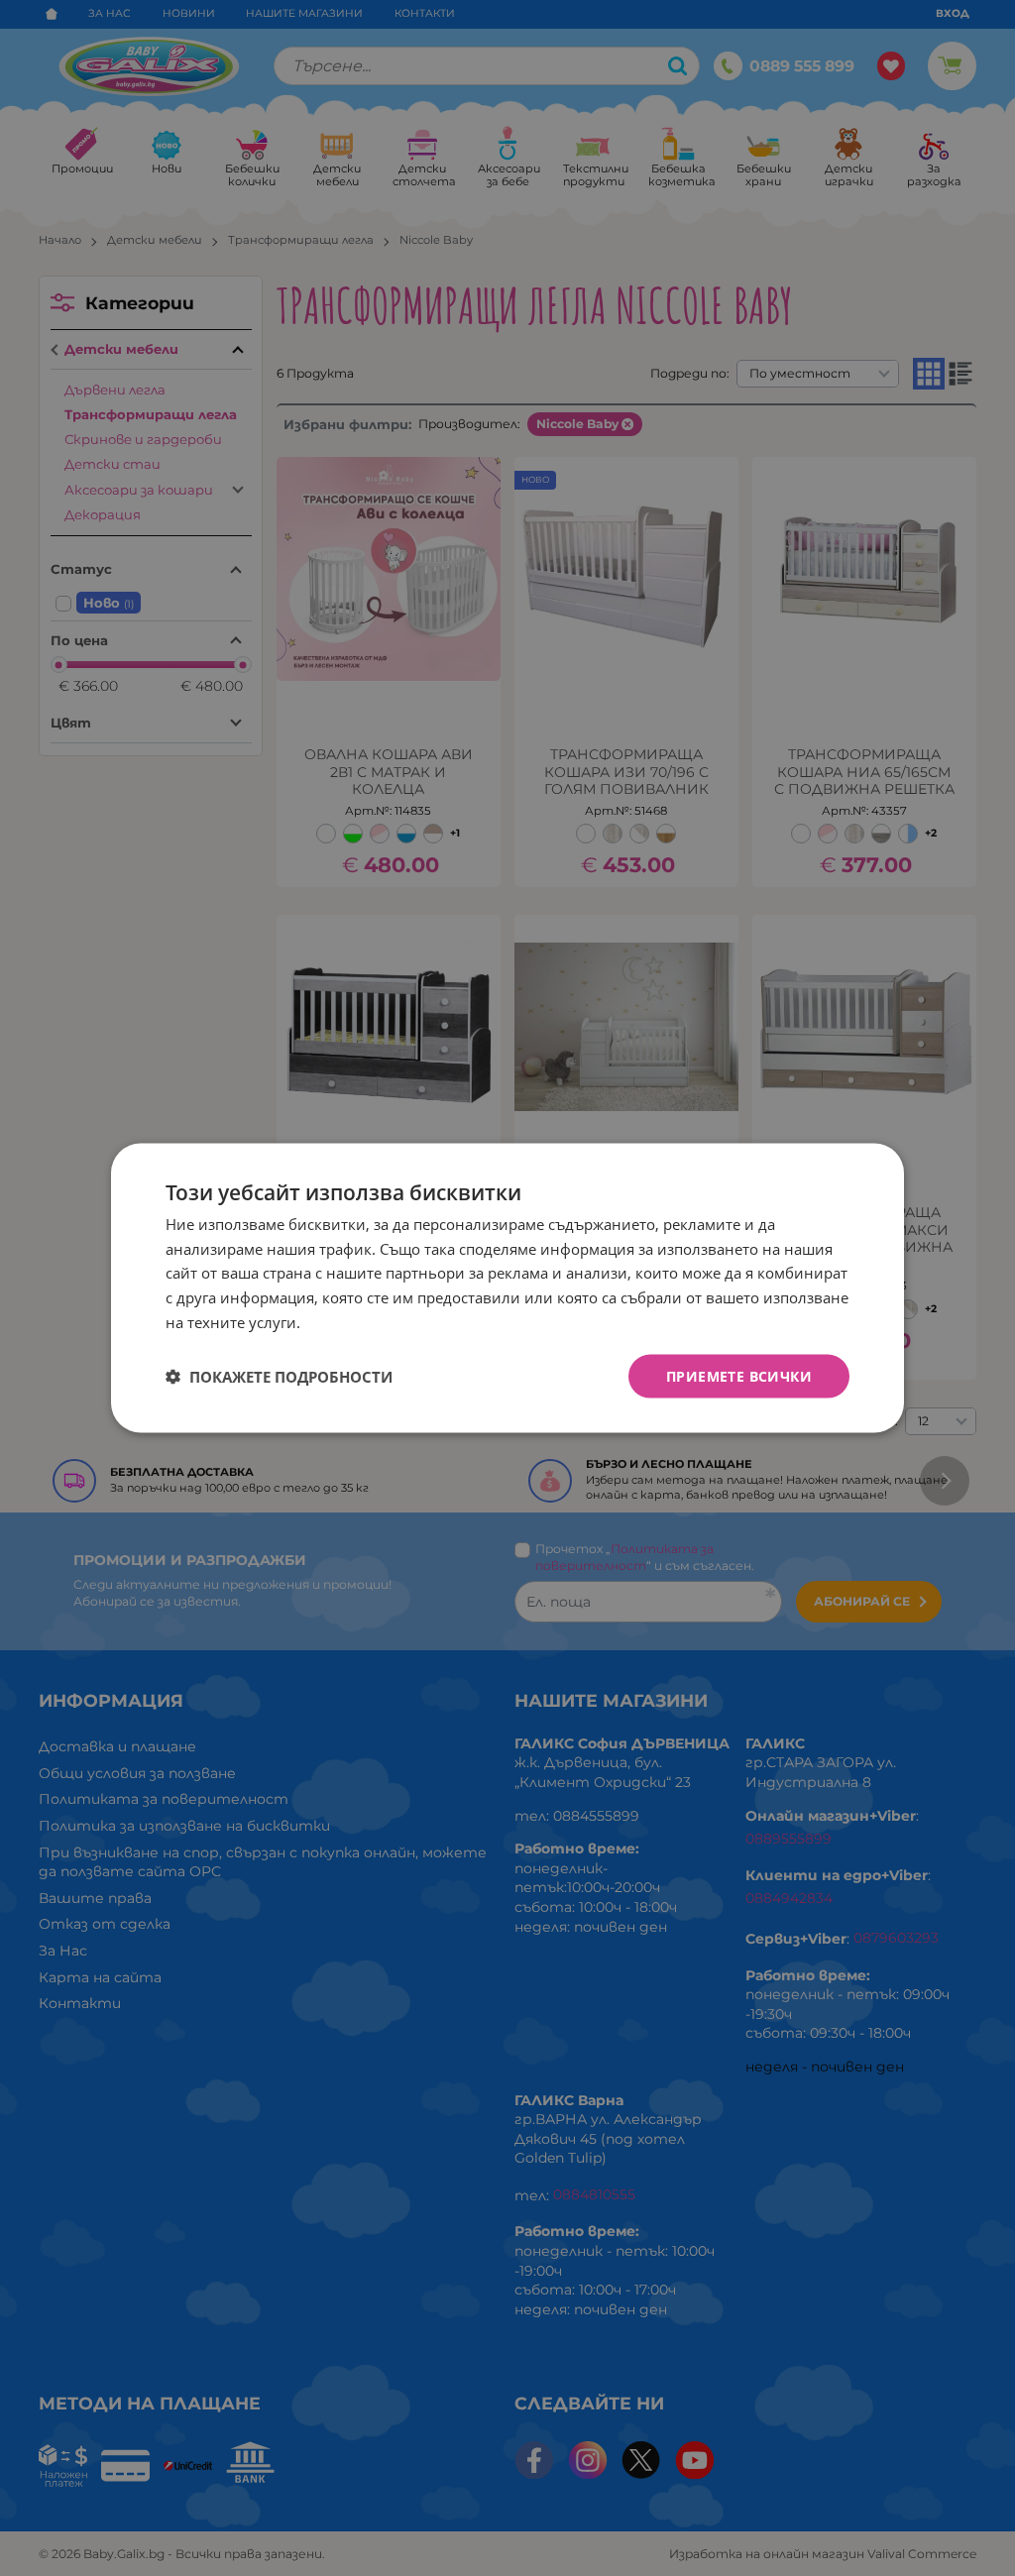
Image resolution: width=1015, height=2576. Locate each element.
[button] (279, 1377)
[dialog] (507, 1288)
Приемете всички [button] (739, 1375)
